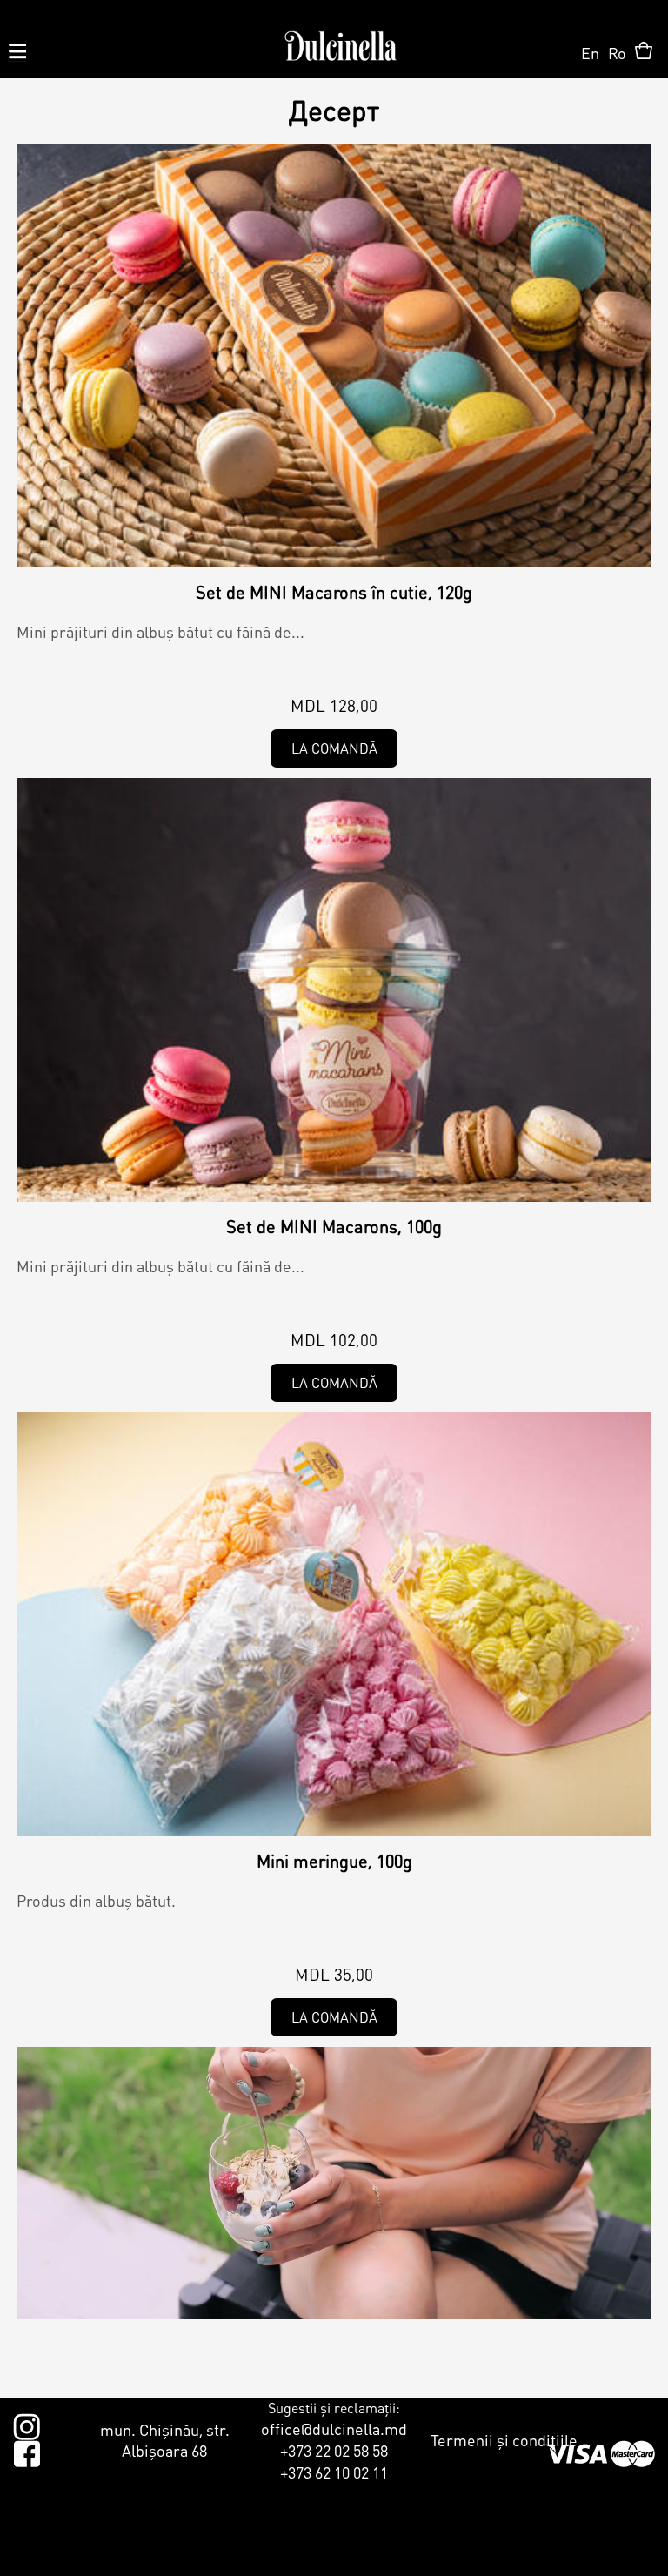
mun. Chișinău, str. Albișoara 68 (165, 2440)
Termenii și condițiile (504, 2440)
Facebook (27, 2451)
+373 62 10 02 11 (334, 2472)
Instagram (27, 2424)
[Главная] (341, 39)
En (590, 53)
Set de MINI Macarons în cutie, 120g (334, 592)
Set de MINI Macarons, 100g (334, 1226)
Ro (617, 53)
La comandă (334, 748)
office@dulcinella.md (334, 2428)
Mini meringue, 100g (334, 1861)
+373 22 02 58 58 (334, 2450)
